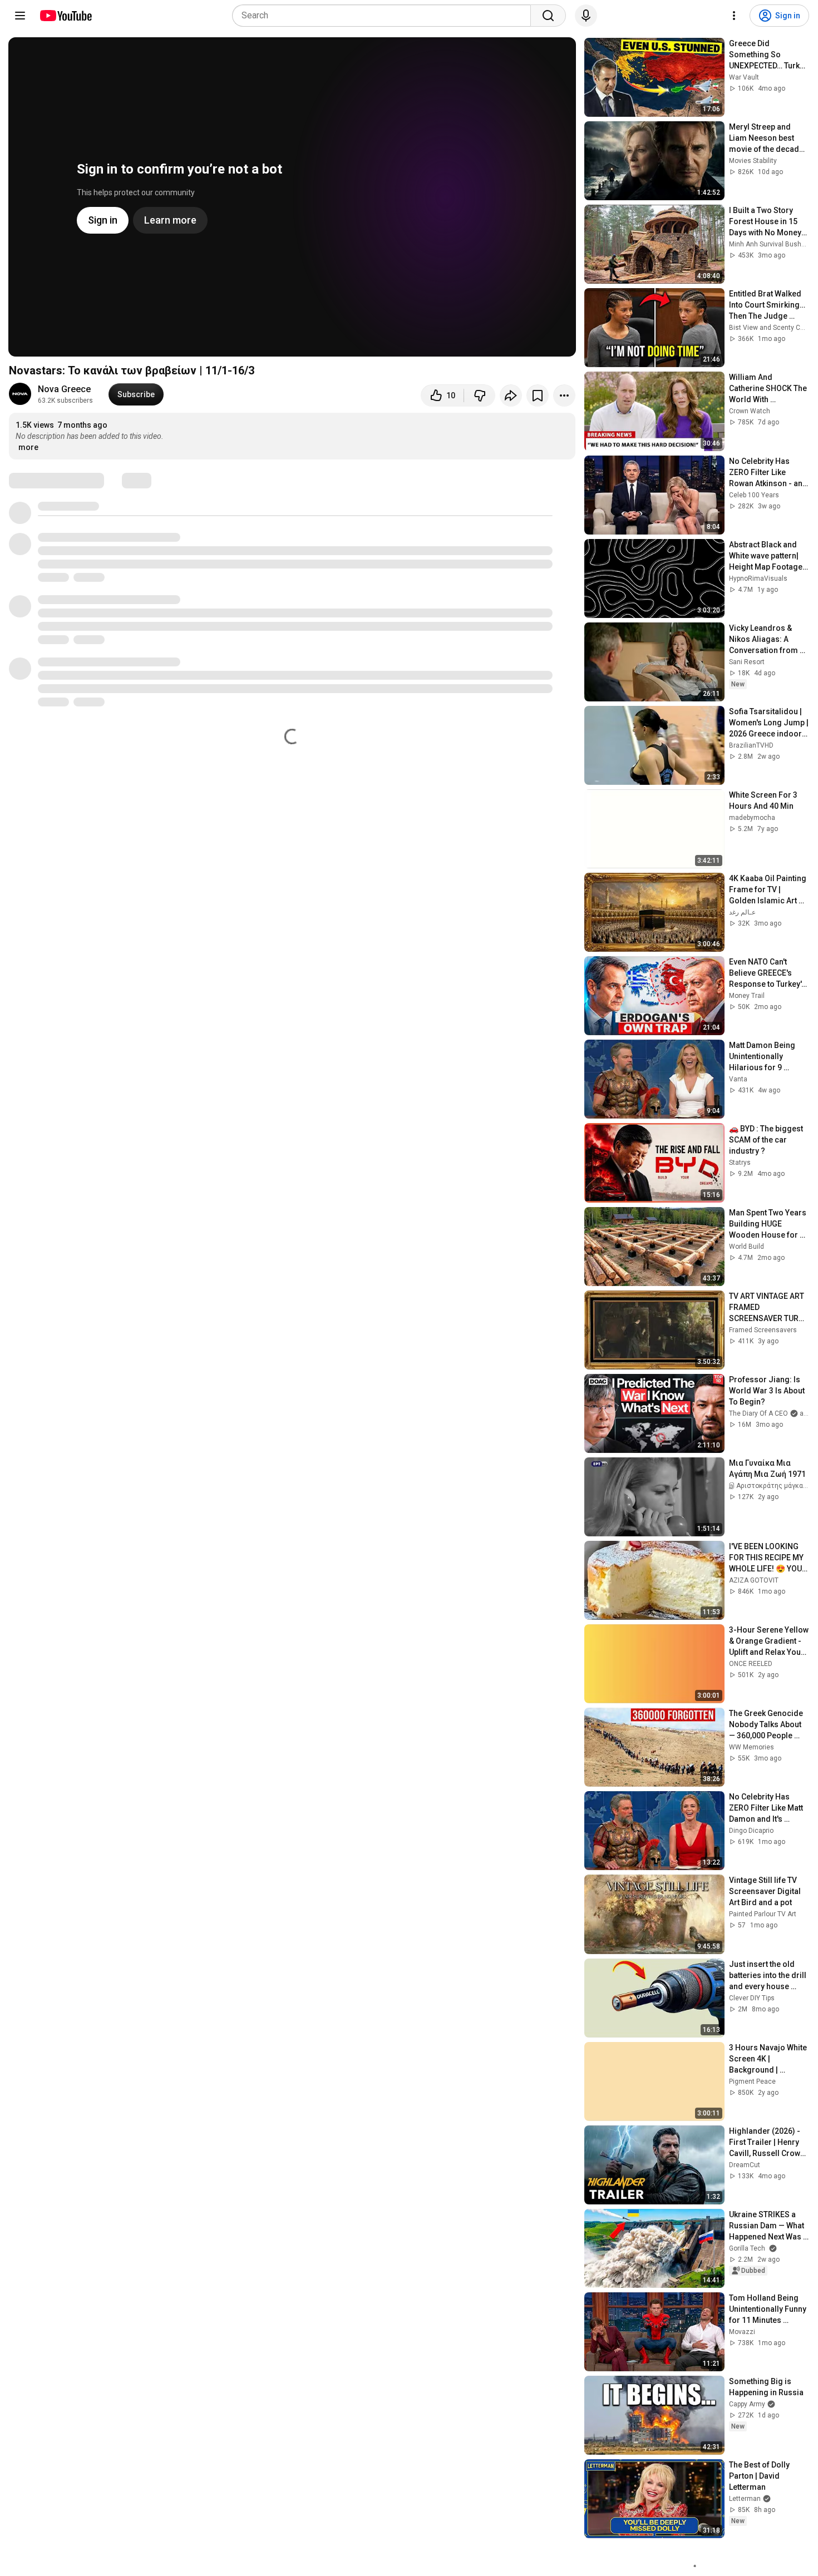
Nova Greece (64, 389)
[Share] (511, 395)
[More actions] (564, 395)
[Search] (548, 16)
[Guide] (20, 16)
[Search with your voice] (586, 16)
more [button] (28, 447)
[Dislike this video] (480, 395)
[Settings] (734, 16)
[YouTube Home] (65, 16)
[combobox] (385, 16)
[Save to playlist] (538, 395)
